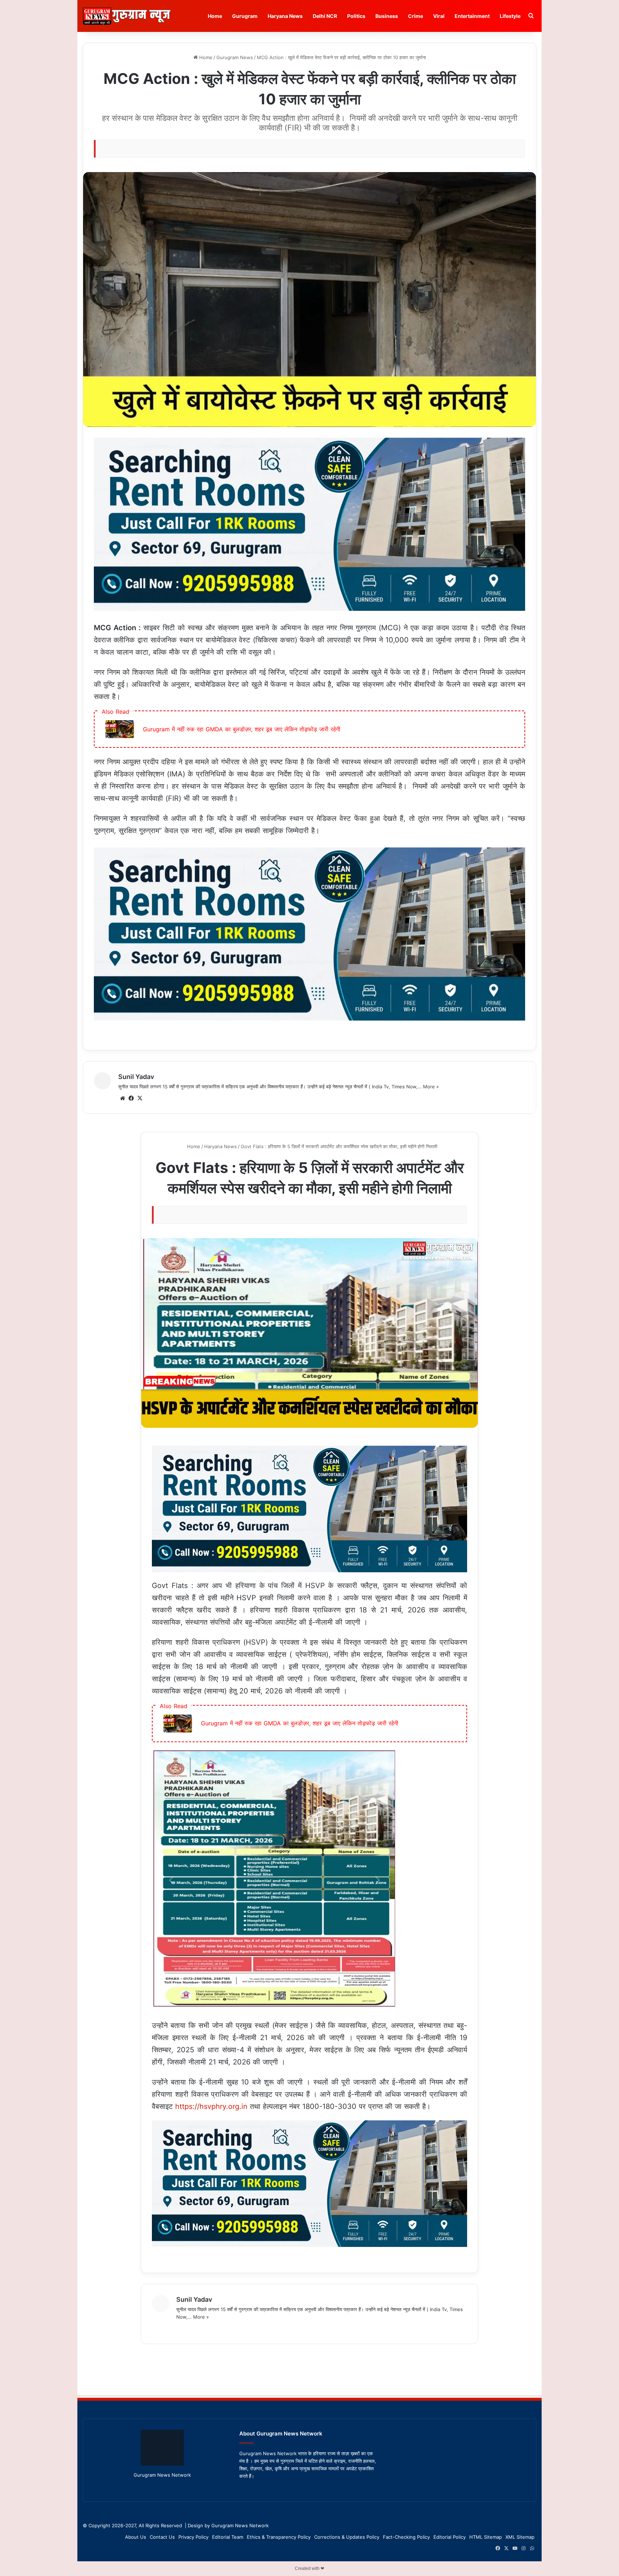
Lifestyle (510, 16)
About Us (136, 2537)
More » (431, 1087)
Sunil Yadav (136, 1077)
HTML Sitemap (486, 2537)
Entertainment (472, 16)
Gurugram (245, 16)
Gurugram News (235, 57)
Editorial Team (228, 2537)
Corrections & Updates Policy (347, 2537)
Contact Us (162, 2537)
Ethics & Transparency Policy (279, 2537)
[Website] (123, 1098)
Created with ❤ (309, 2568)
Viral (439, 16)
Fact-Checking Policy (406, 2537)
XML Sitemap (520, 2537)
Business (387, 16)
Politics (356, 16)
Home (215, 16)
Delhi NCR (325, 16)
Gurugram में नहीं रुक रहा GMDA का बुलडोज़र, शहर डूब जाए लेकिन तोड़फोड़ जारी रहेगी (242, 729)
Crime (416, 16)
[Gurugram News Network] (127, 16)
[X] (140, 1098)
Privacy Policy (193, 2537)
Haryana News (285, 16)
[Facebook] (131, 1098)
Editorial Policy (450, 2537)
